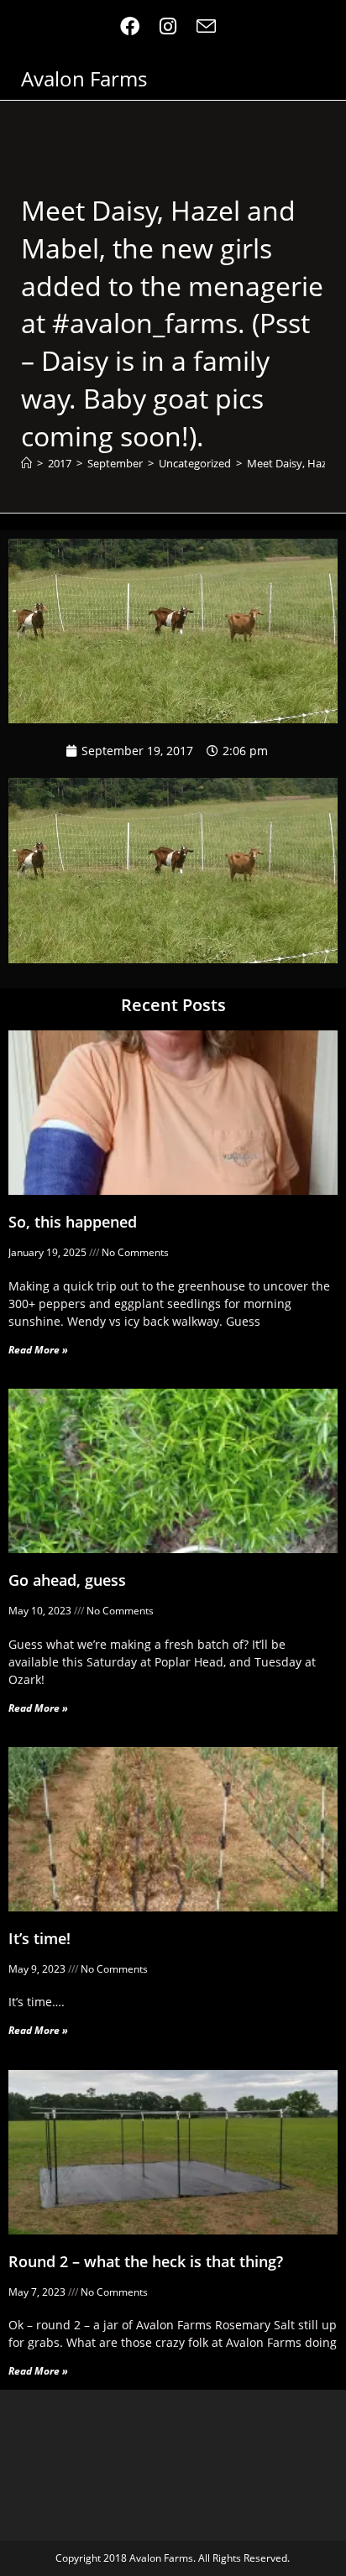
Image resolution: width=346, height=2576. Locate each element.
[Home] (26, 463)
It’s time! (39, 1938)
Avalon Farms (84, 78)
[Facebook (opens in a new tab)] (135, 26)
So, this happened (73, 1222)
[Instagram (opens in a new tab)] (168, 26)
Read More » (38, 1350)
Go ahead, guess (67, 1580)
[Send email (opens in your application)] (206, 26)
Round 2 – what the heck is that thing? (146, 2261)
